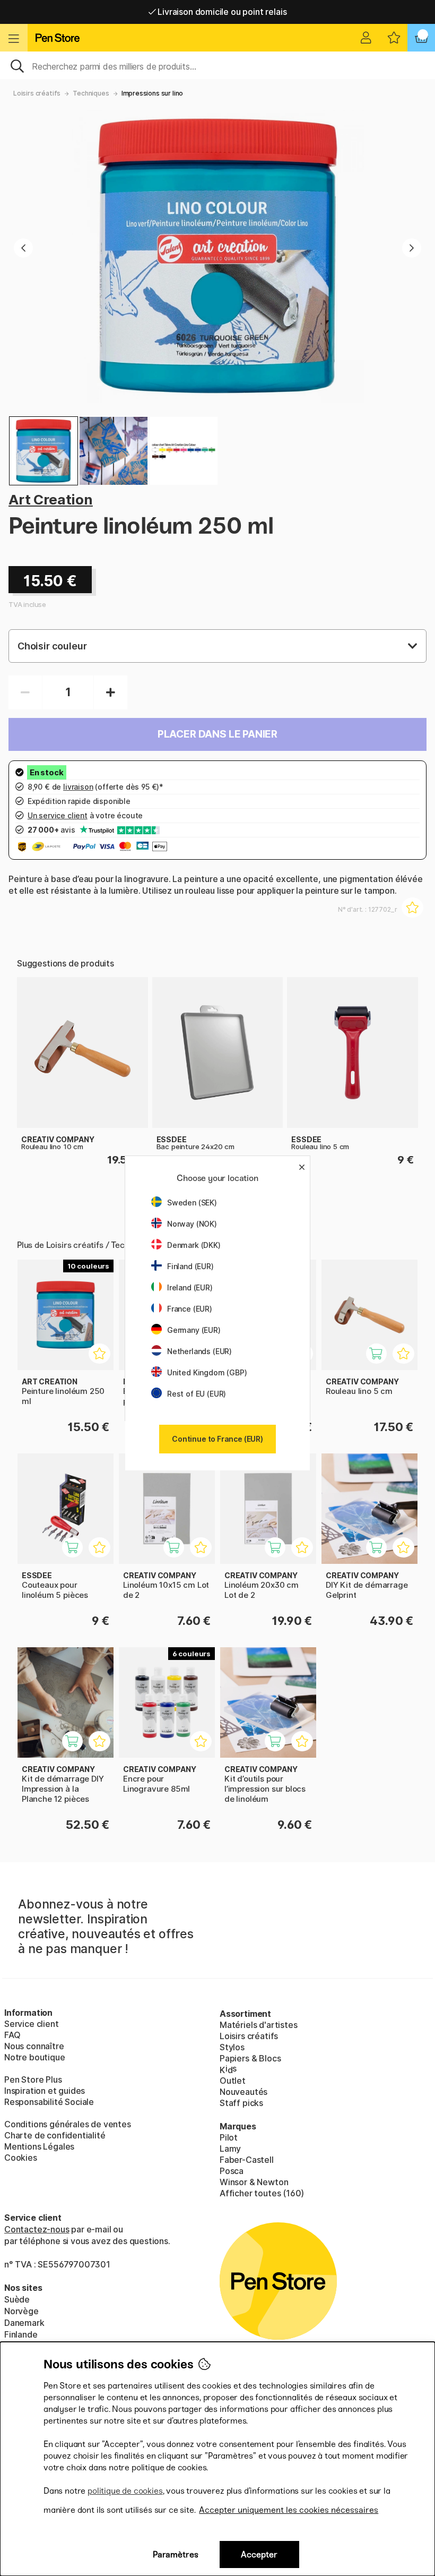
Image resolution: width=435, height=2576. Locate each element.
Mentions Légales (39, 2146)
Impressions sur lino (152, 93)
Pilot (229, 2137)
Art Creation (51, 499)
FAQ (12, 2035)
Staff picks (241, 2103)
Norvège (21, 2311)
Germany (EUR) (194, 1330)
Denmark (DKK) (194, 1245)
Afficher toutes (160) (262, 2193)
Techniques (91, 93)
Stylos (232, 2047)
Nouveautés (243, 2092)
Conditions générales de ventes (68, 2124)
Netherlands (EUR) (199, 1351)
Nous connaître (34, 2046)
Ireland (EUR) (190, 1287)
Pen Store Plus (33, 2079)
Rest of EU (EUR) (197, 1394)
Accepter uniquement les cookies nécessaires (289, 2510)
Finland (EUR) (190, 1266)
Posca (232, 2171)
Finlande (21, 2334)
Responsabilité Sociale (49, 2102)
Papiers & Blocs (250, 2058)
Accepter (259, 2554)
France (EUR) (190, 1309)
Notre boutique (35, 2057)
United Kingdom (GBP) (207, 1372)
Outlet (233, 2081)
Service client (32, 2024)
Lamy (230, 2149)
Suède (17, 2299)
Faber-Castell (247, 2160)
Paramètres (176, 2554)
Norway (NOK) (192, 1224)
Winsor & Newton (254, 2182)
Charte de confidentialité (55, 2135)
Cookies (21, 2158)
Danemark (24, 2323)
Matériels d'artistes (258, 2025)
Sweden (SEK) (192, 1203)
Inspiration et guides (45, 2091)
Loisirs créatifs (37, 93)
